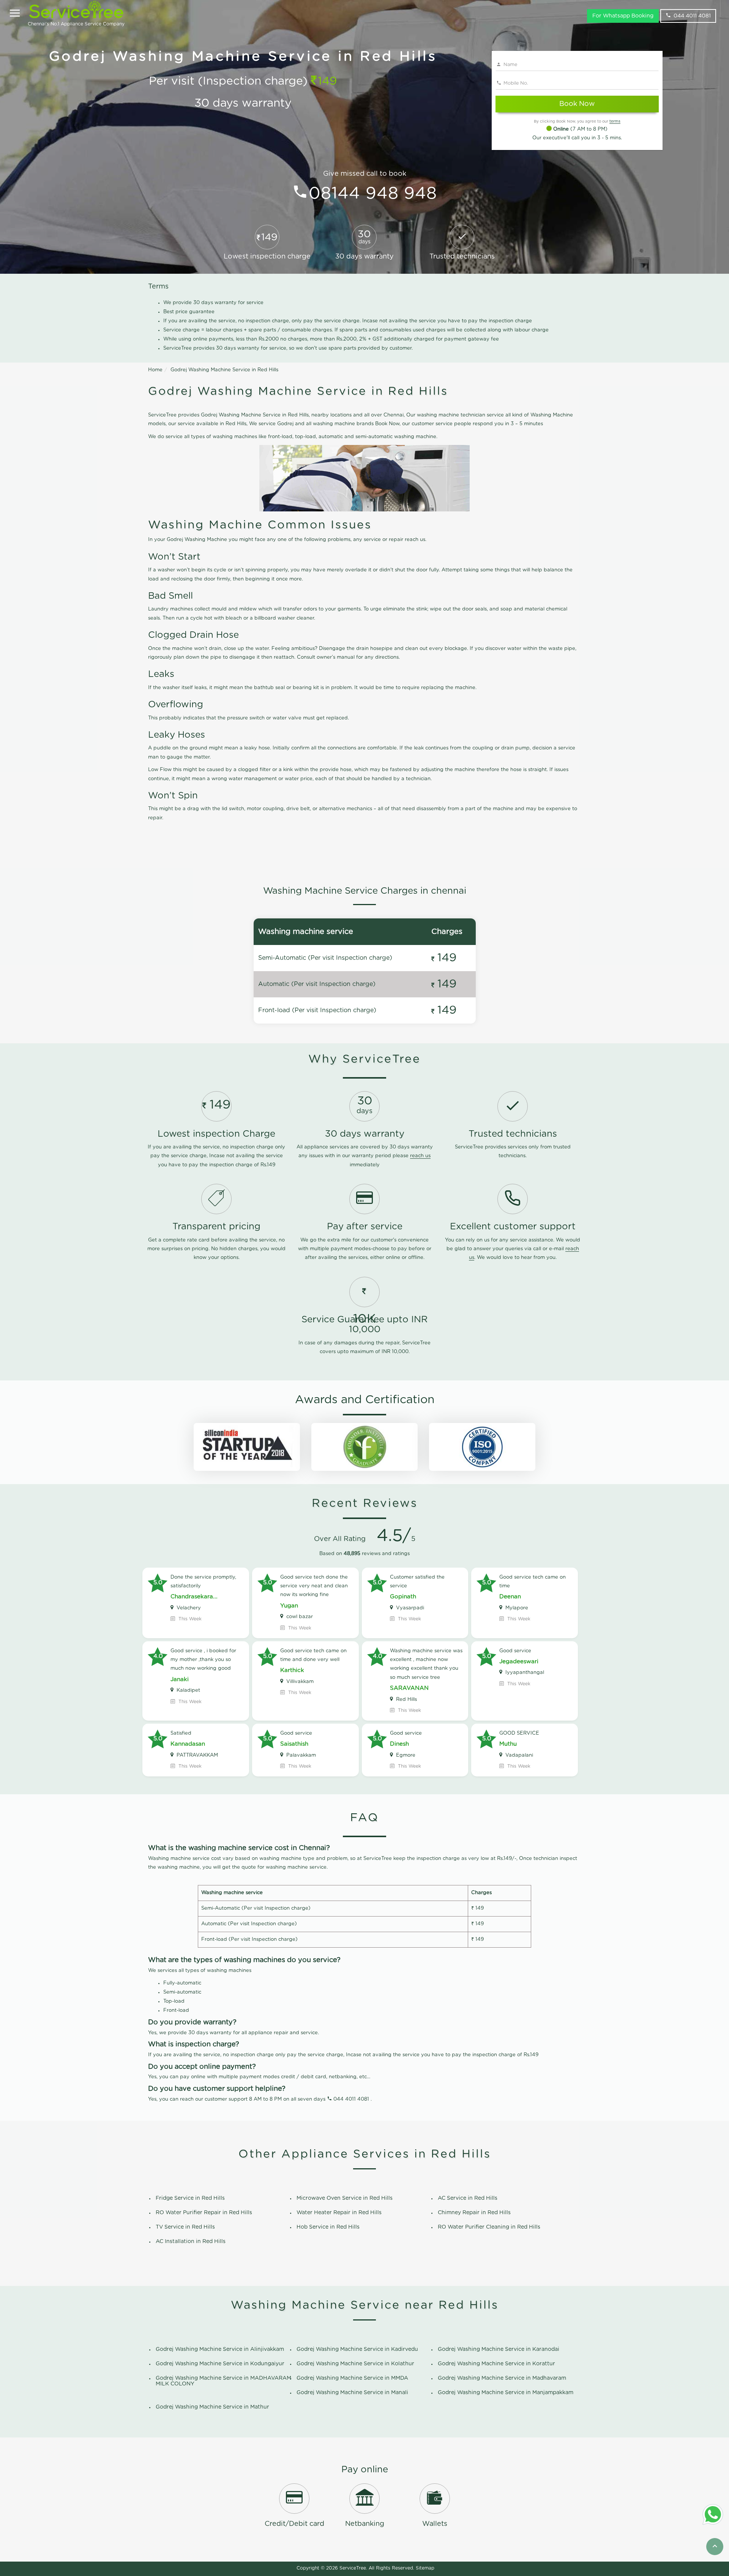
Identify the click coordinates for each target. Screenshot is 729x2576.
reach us (420, 1156)
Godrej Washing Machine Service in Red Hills (224, 370)
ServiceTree (353, 2568)
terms (615, 121)
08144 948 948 (373, 194)
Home (155, 370)
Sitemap (425, 2568)
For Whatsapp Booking (623, 16)
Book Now (577, 104)
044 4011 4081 (692, 16)
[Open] (15, 14)
